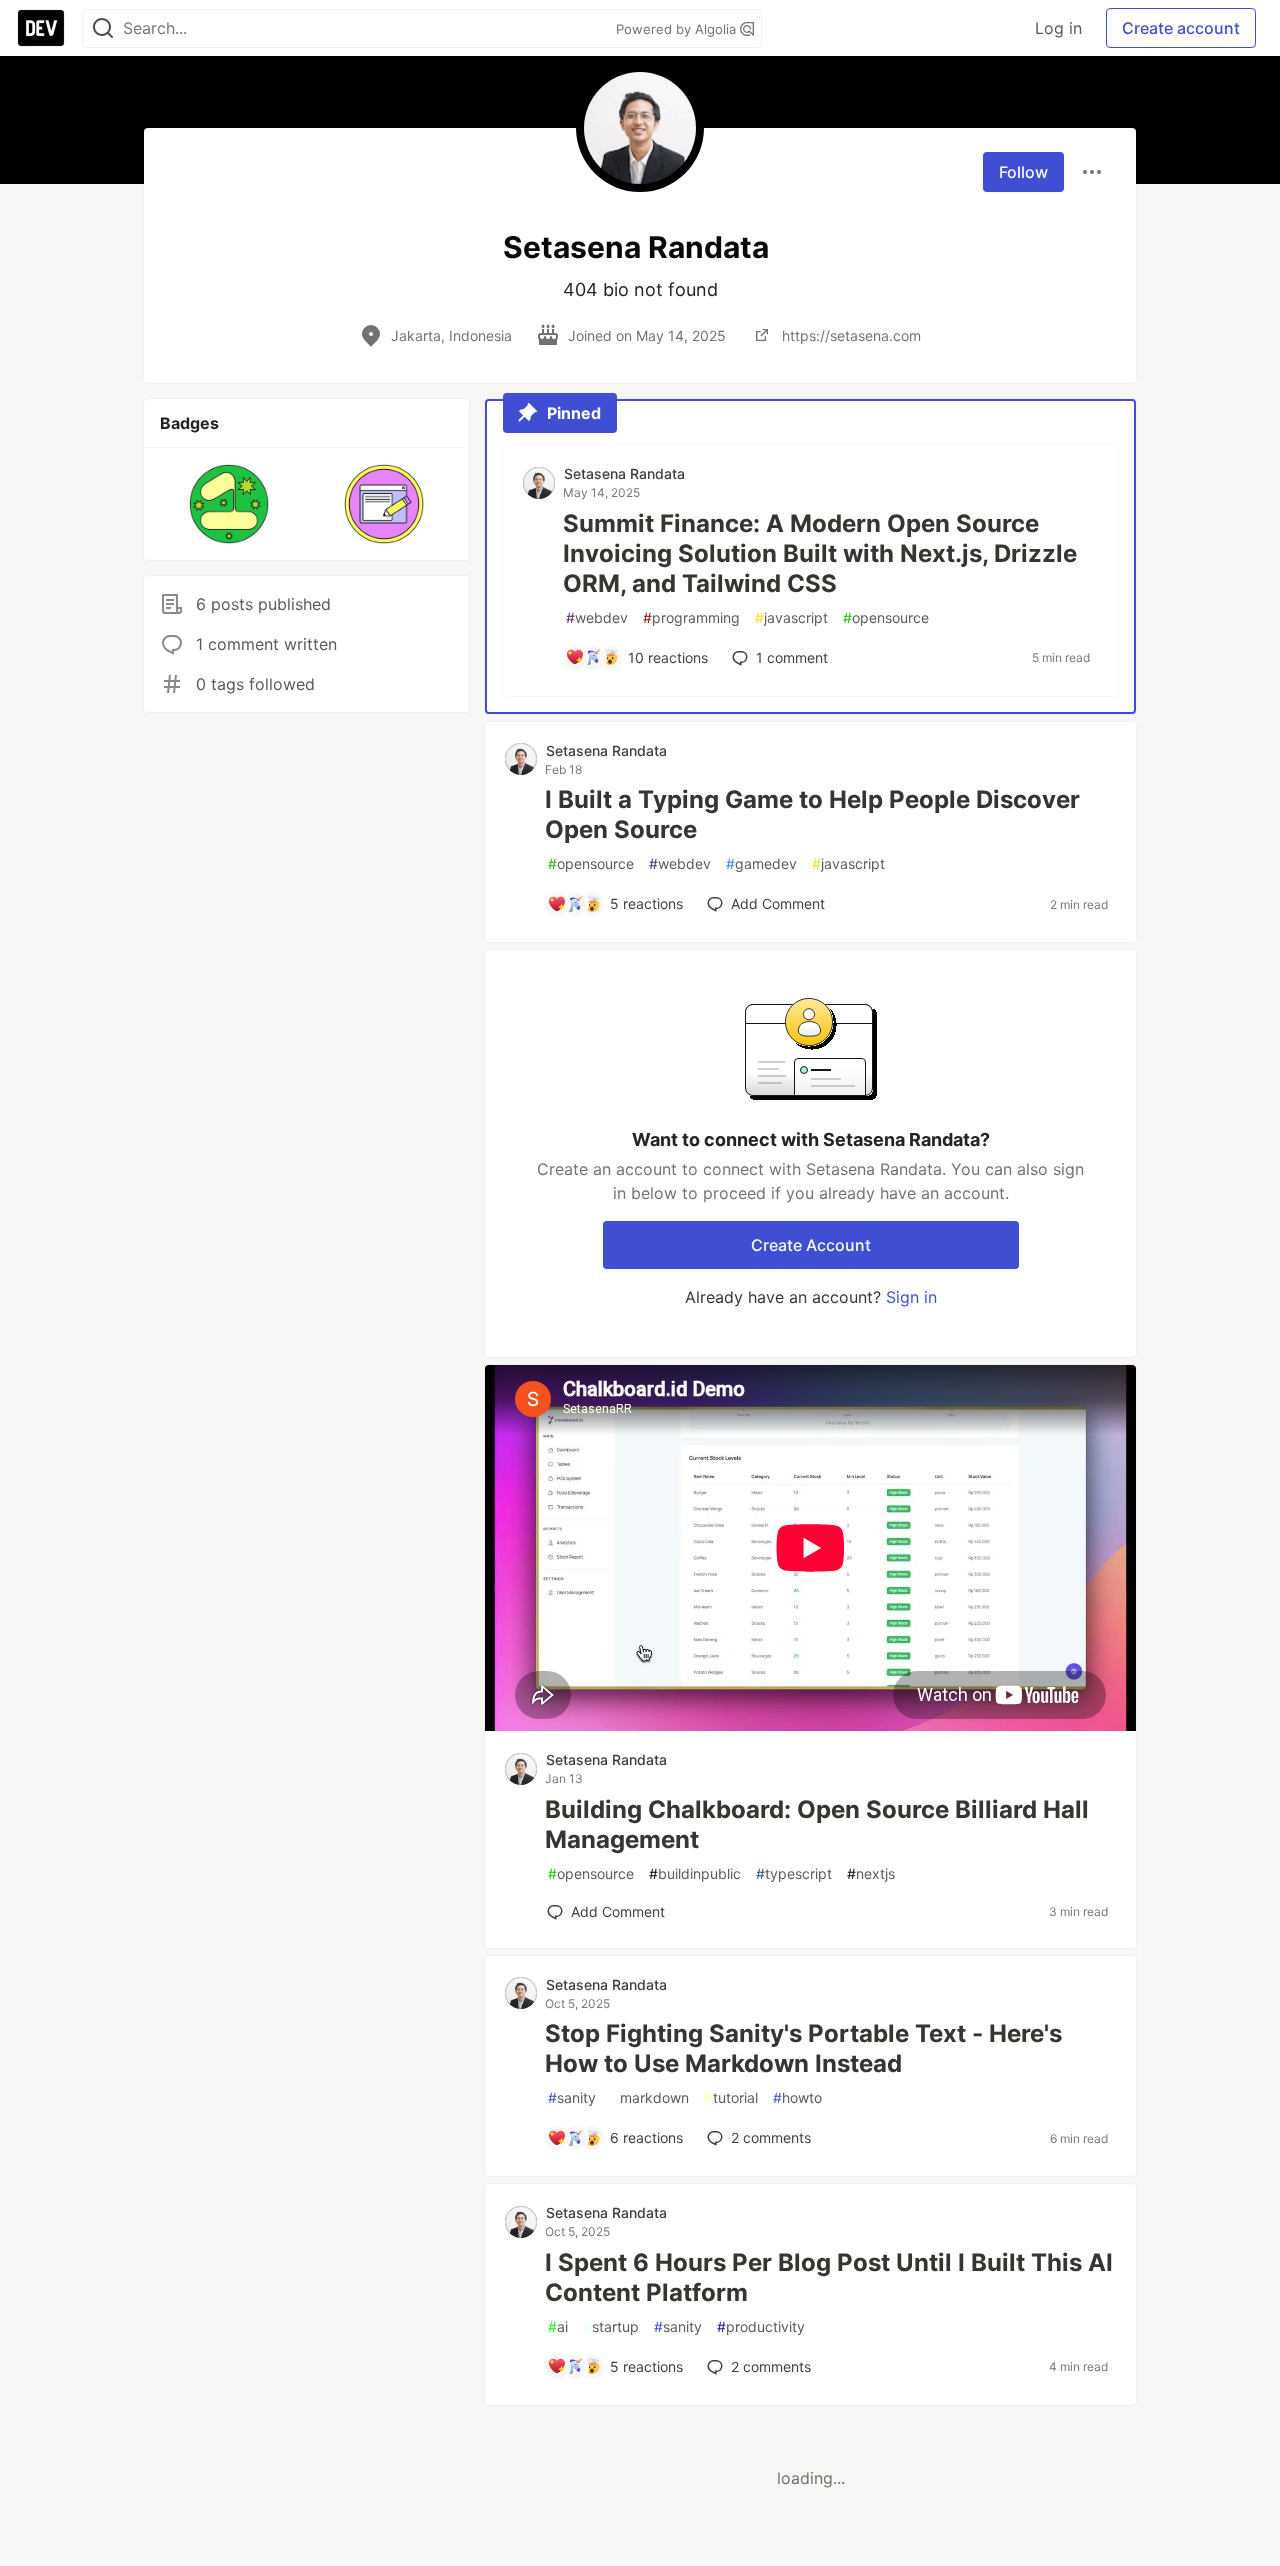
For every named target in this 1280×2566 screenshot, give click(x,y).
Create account (1181, 28)
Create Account (811, 1245)
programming (691, 617)
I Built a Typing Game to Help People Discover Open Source (812, 814)
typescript (794, 1873)
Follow (1023, 172)
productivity (761, 2326)
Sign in (911, 1297)
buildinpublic (695, 1873)
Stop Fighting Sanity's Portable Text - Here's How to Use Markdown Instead (803, 2048)
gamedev (761, 863)
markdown (650, 2097)
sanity (572, 2097)
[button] (229, 504)
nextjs (871, 1873)
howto (797, 2097)
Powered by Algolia (678, 29)
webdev (597, 617)
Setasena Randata (624, 473)
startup (611, 2326)
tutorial (731, 2097)
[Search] (103, 28)
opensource (886, 617)
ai (558, 2326)
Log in (1058, 28)
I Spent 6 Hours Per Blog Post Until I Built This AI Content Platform (829, 2277)
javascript (791, 617)
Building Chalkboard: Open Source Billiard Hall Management (817, 1824)
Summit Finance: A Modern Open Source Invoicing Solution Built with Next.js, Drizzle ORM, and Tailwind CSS (820, 553)
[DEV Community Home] (41, 28)
